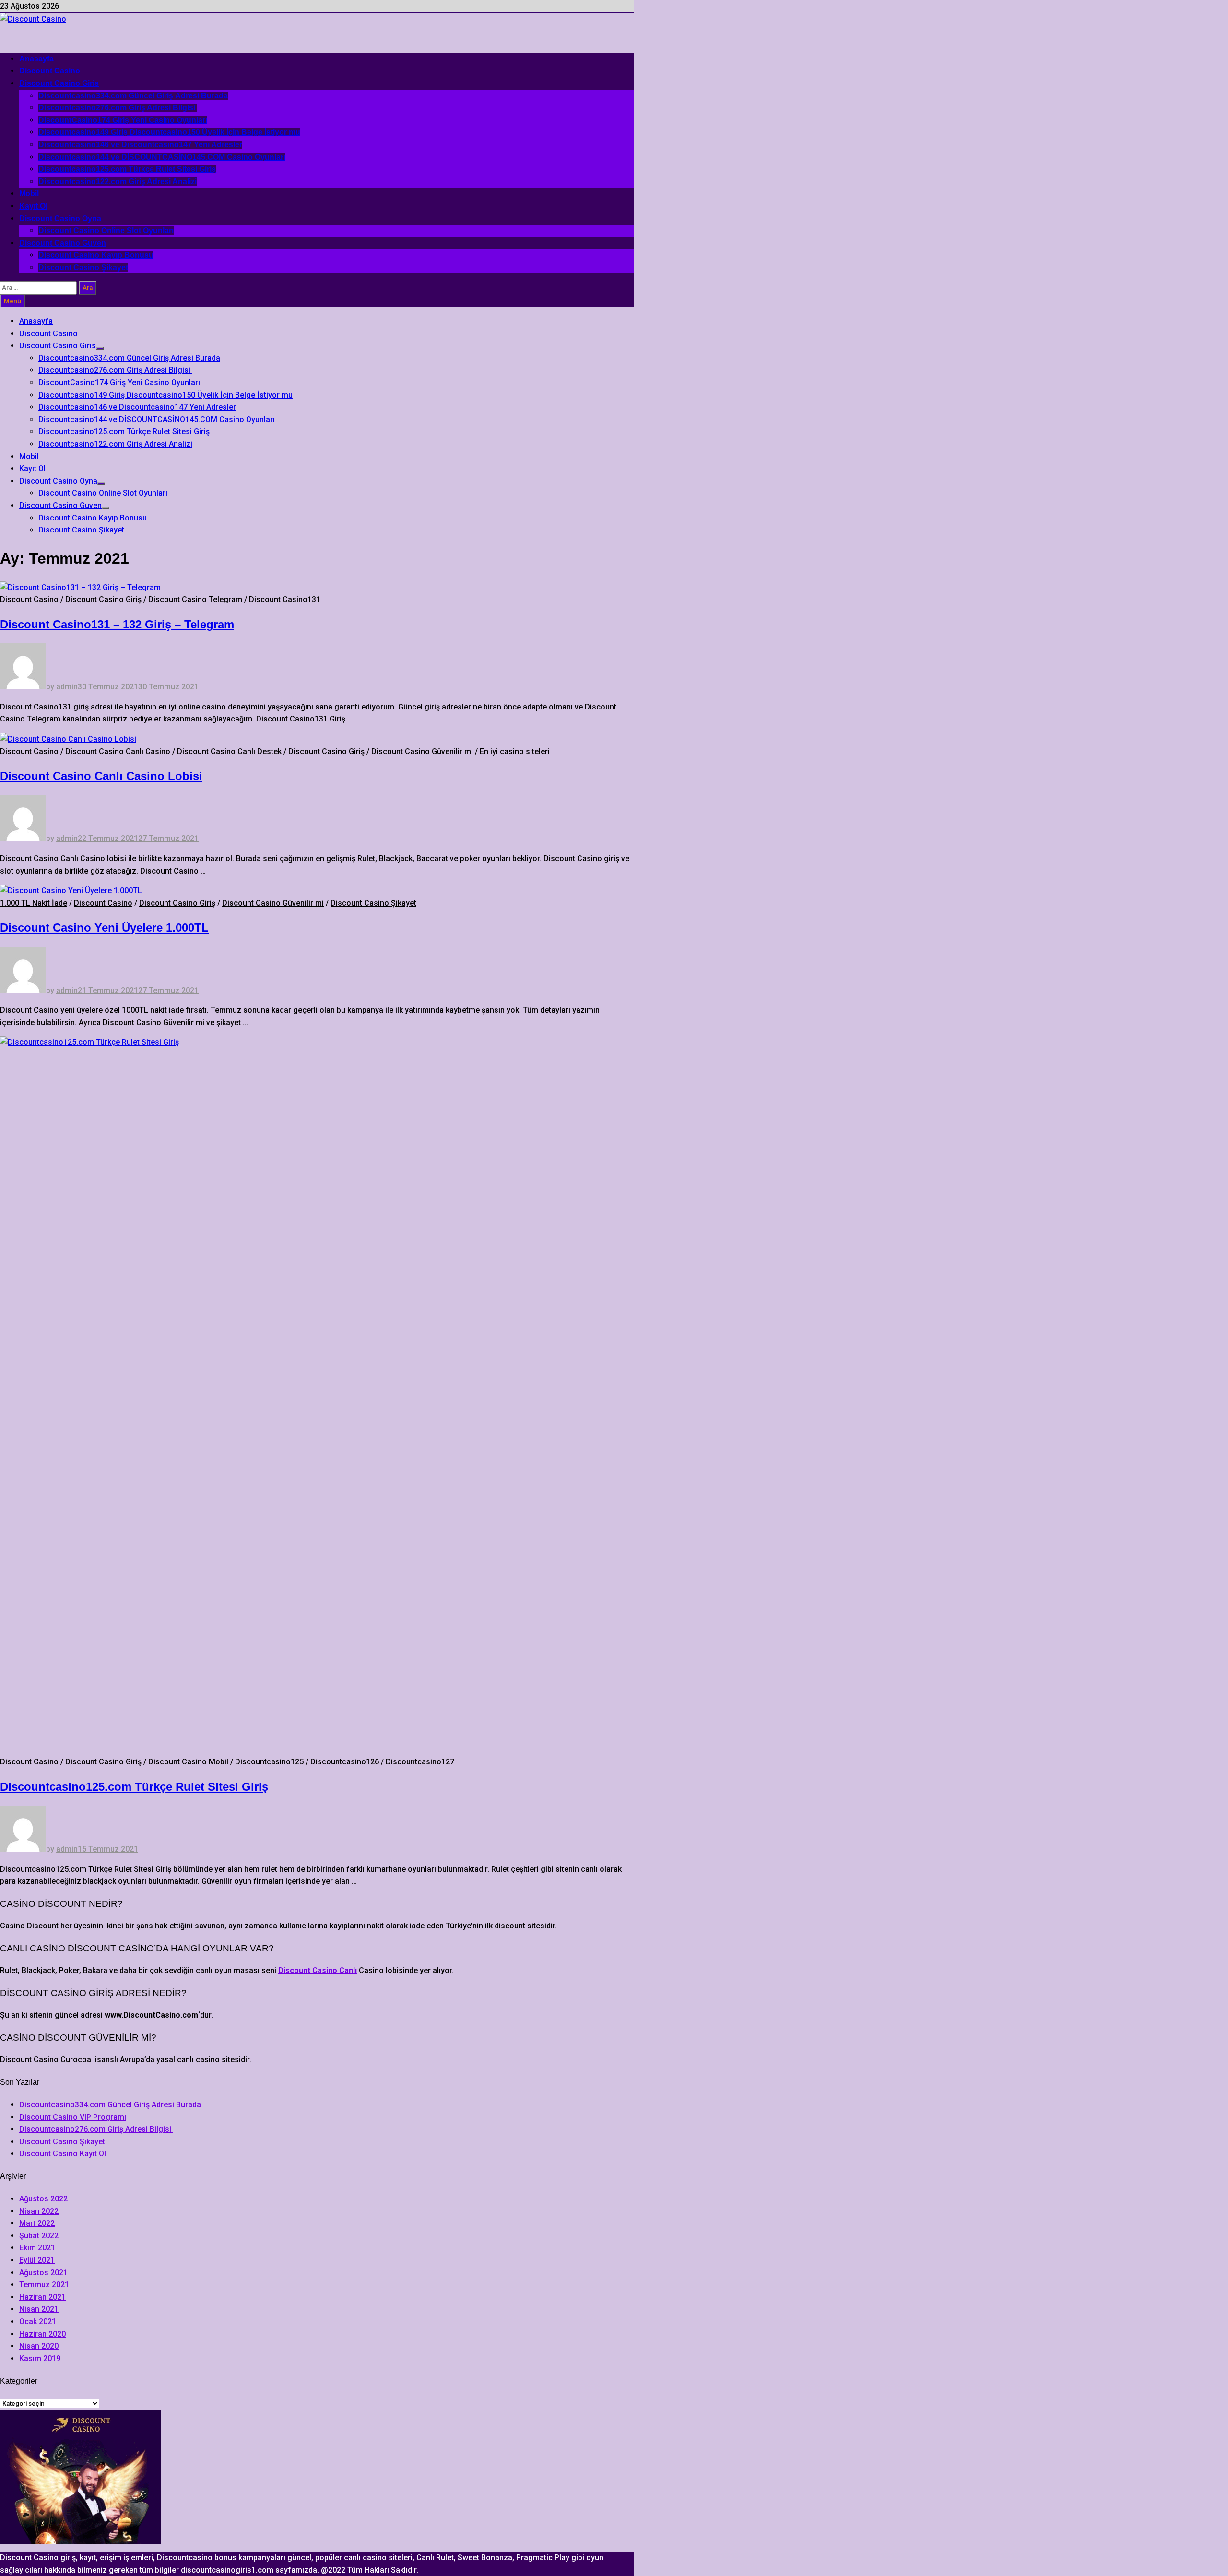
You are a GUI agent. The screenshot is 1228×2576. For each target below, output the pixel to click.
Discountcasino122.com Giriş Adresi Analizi (118, 182)
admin (67, 687)
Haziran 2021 (42, 2297)
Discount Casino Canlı (318, 1970)
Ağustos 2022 (43, 2199)
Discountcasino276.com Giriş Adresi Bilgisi (118, 108)
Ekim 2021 (37, 2248)
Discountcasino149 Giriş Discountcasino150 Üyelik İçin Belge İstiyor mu (169, 132)
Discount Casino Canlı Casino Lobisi (101, 776)
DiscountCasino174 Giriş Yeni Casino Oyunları (123, 120)
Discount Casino (50, 71)
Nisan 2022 (39, 2211)
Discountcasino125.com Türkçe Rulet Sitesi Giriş (127, 169)
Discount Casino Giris (59, 83)
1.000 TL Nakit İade (34, 903)
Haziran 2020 (42, 2334)
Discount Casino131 (285, 599)
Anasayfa (36, 59)
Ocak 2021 (38, 2322)
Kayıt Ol (33, 206)
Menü (12, 301)
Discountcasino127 (420, 1762)
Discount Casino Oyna (60, 219)
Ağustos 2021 (43, 2273)
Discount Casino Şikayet (83, 267)
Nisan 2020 (39, 2346)
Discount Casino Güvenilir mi (422, 751)
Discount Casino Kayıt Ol (63, 2154)
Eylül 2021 (37, 2260)
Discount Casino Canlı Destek (229, 751)
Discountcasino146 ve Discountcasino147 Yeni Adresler (140, 145)
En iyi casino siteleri (515, 751)
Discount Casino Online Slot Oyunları (106, 230)
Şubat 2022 (39, 2236)
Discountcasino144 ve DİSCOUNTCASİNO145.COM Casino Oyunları (162, 157)
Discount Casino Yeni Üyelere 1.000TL (104, 928)
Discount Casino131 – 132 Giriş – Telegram (117, 624)
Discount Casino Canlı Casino (118, 751)
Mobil (29, 194)
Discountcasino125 (269, 1762)
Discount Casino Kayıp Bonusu (96, 255)
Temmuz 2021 (44, 2285)
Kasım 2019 (40, 2358)
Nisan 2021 (39, 2309)
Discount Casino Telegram (195, 599)
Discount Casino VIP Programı (73, 2117)
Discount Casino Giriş (103, 599)
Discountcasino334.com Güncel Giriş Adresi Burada (133, 96)
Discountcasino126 (345, 1762)
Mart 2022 (37, 2223)
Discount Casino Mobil (188, 1762)
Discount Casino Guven (63, 243)
